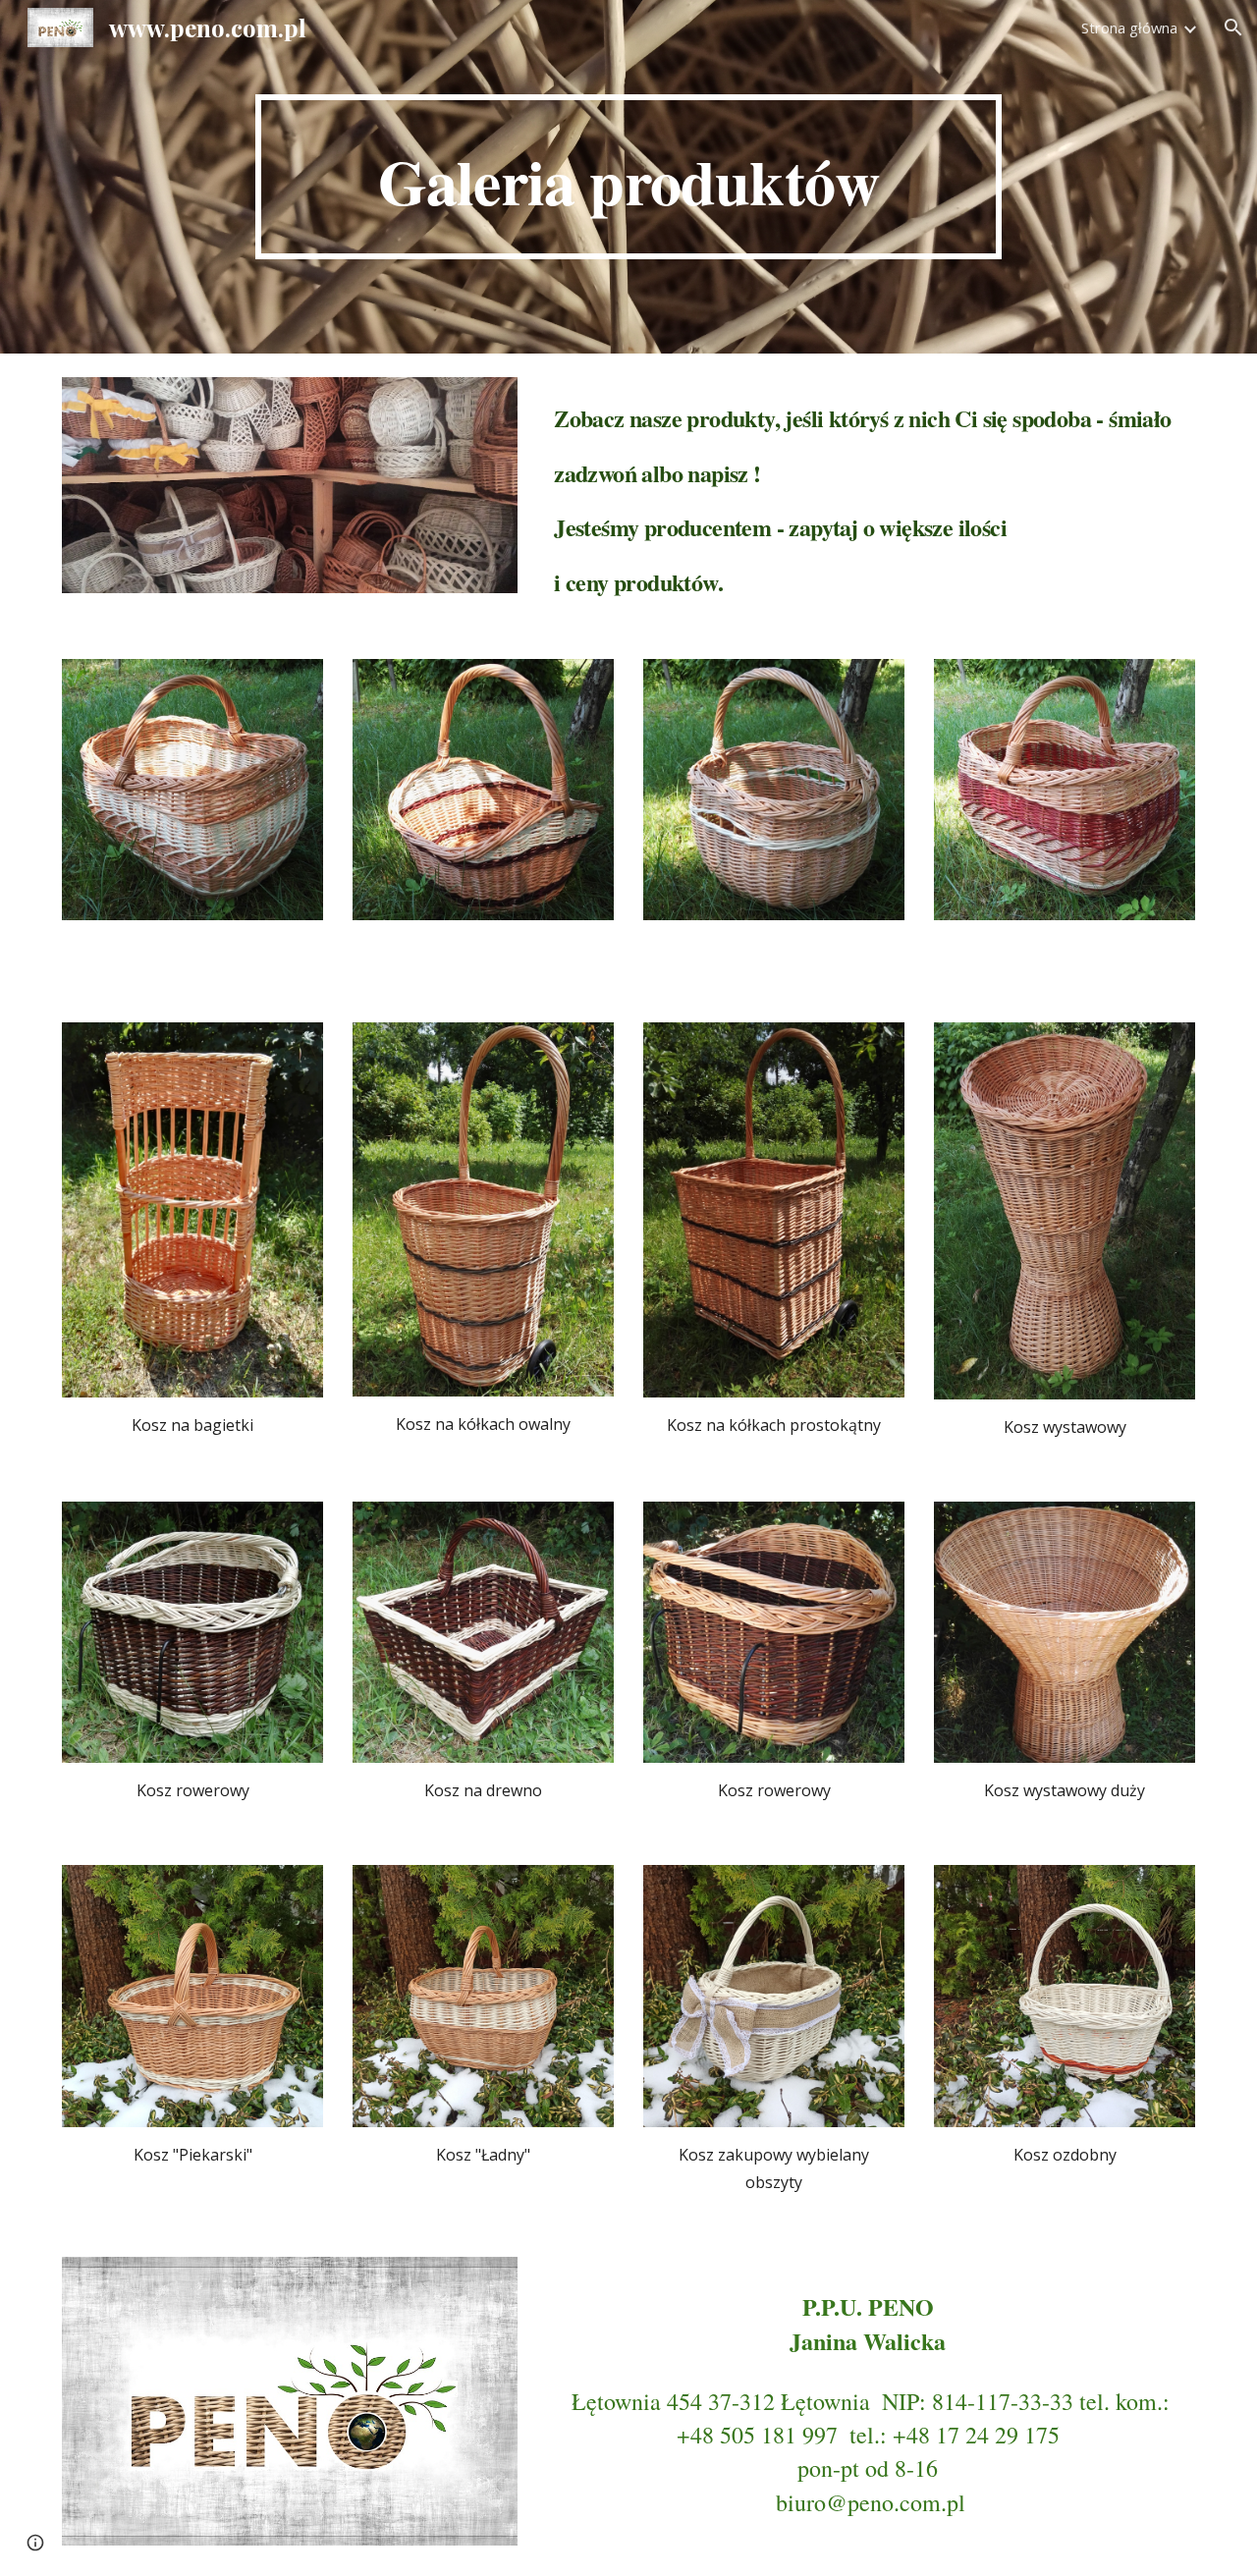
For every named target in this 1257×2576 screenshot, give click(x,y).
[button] (1233, 27)
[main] (628, 177)
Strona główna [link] (1129, 27)
